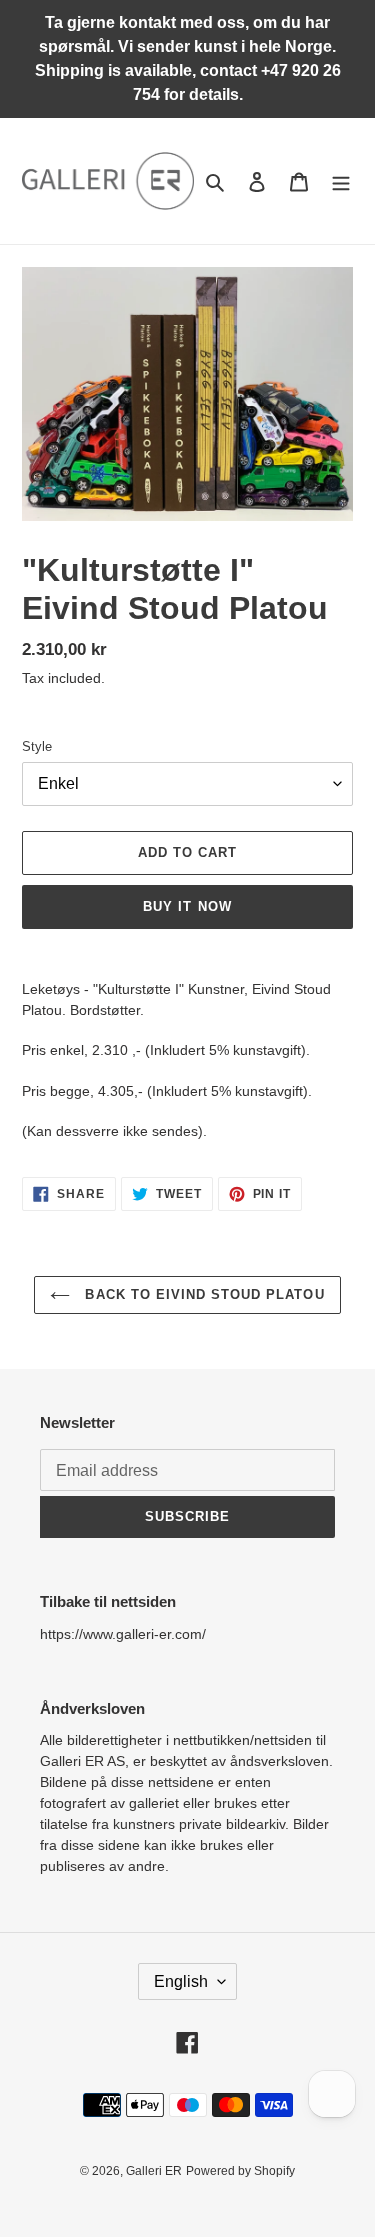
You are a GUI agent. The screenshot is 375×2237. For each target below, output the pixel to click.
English (181, 1981)
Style (37, 746)
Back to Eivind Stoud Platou (202, 1294)
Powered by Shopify (240, 2171)
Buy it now (187, 906)
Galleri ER (154, 2171)
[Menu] (341, 181)
